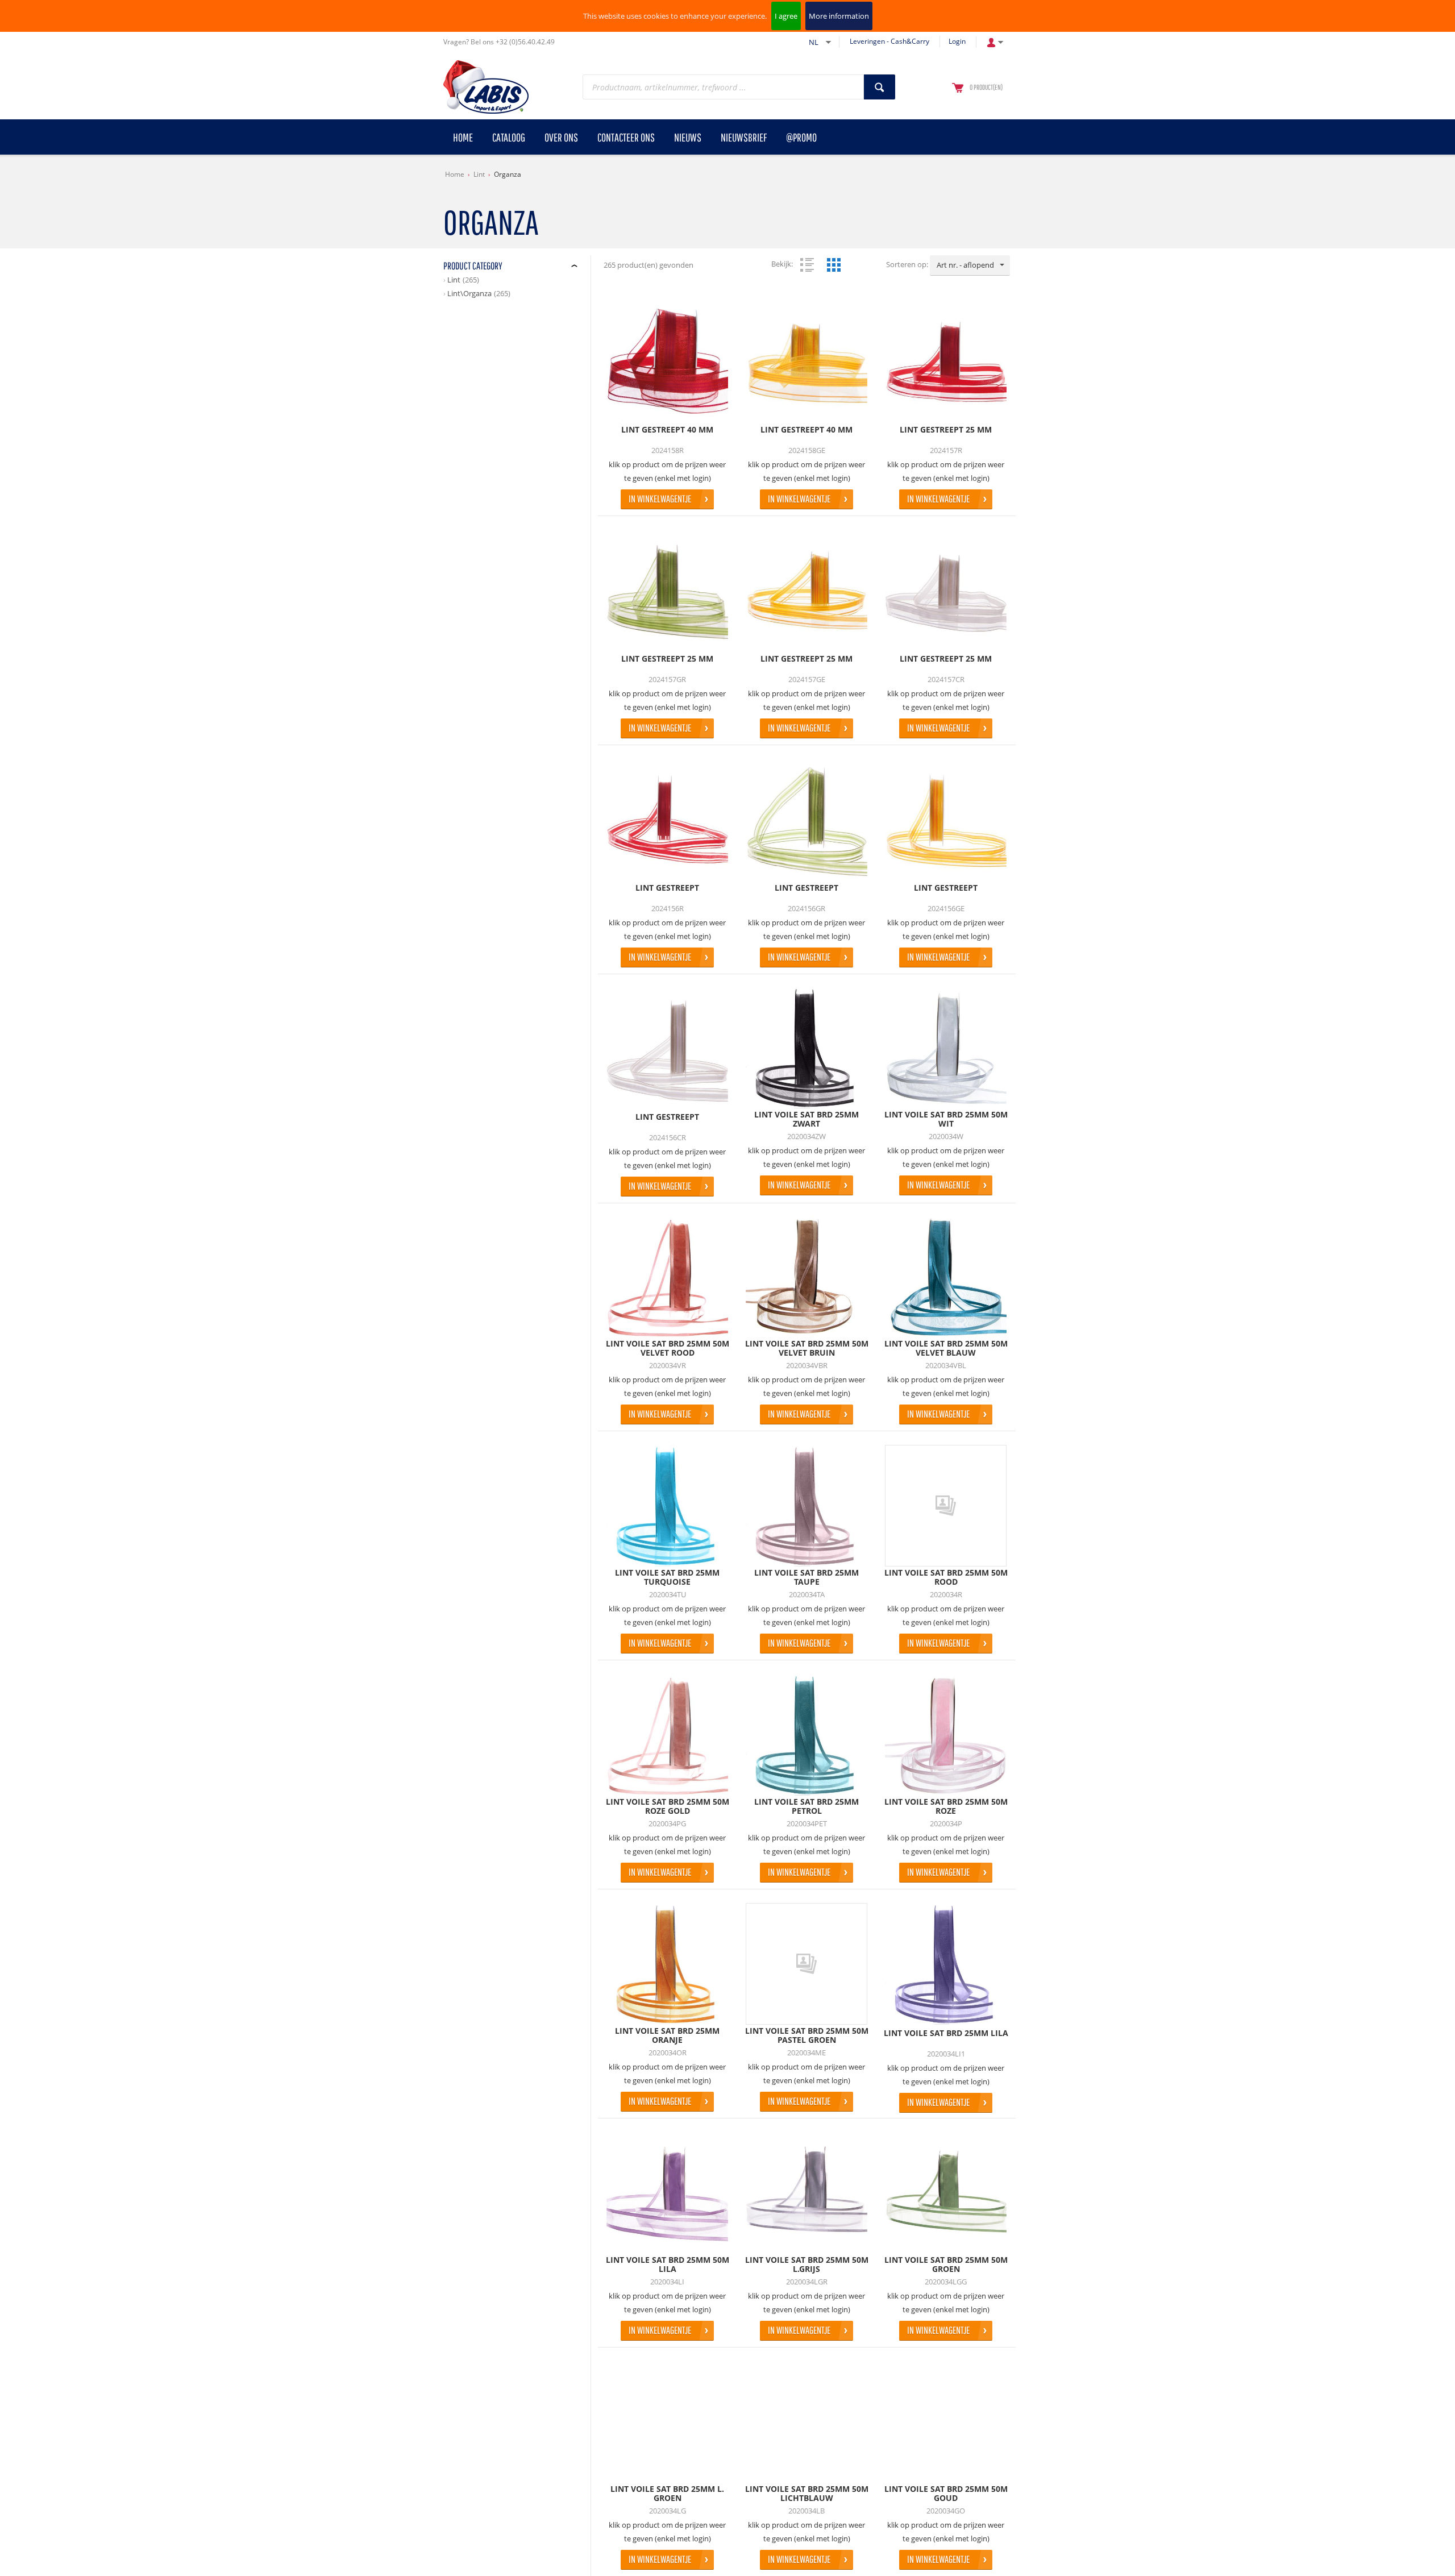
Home (455, 174)
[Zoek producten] (880, 87)
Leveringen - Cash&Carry (889, 41)
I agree (786, 16)
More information (839, 16)
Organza (508, 174)
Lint (479, 174)
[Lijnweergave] (807, 265)
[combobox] (970, 265)
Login (957, 41)
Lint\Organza (469, 293)
